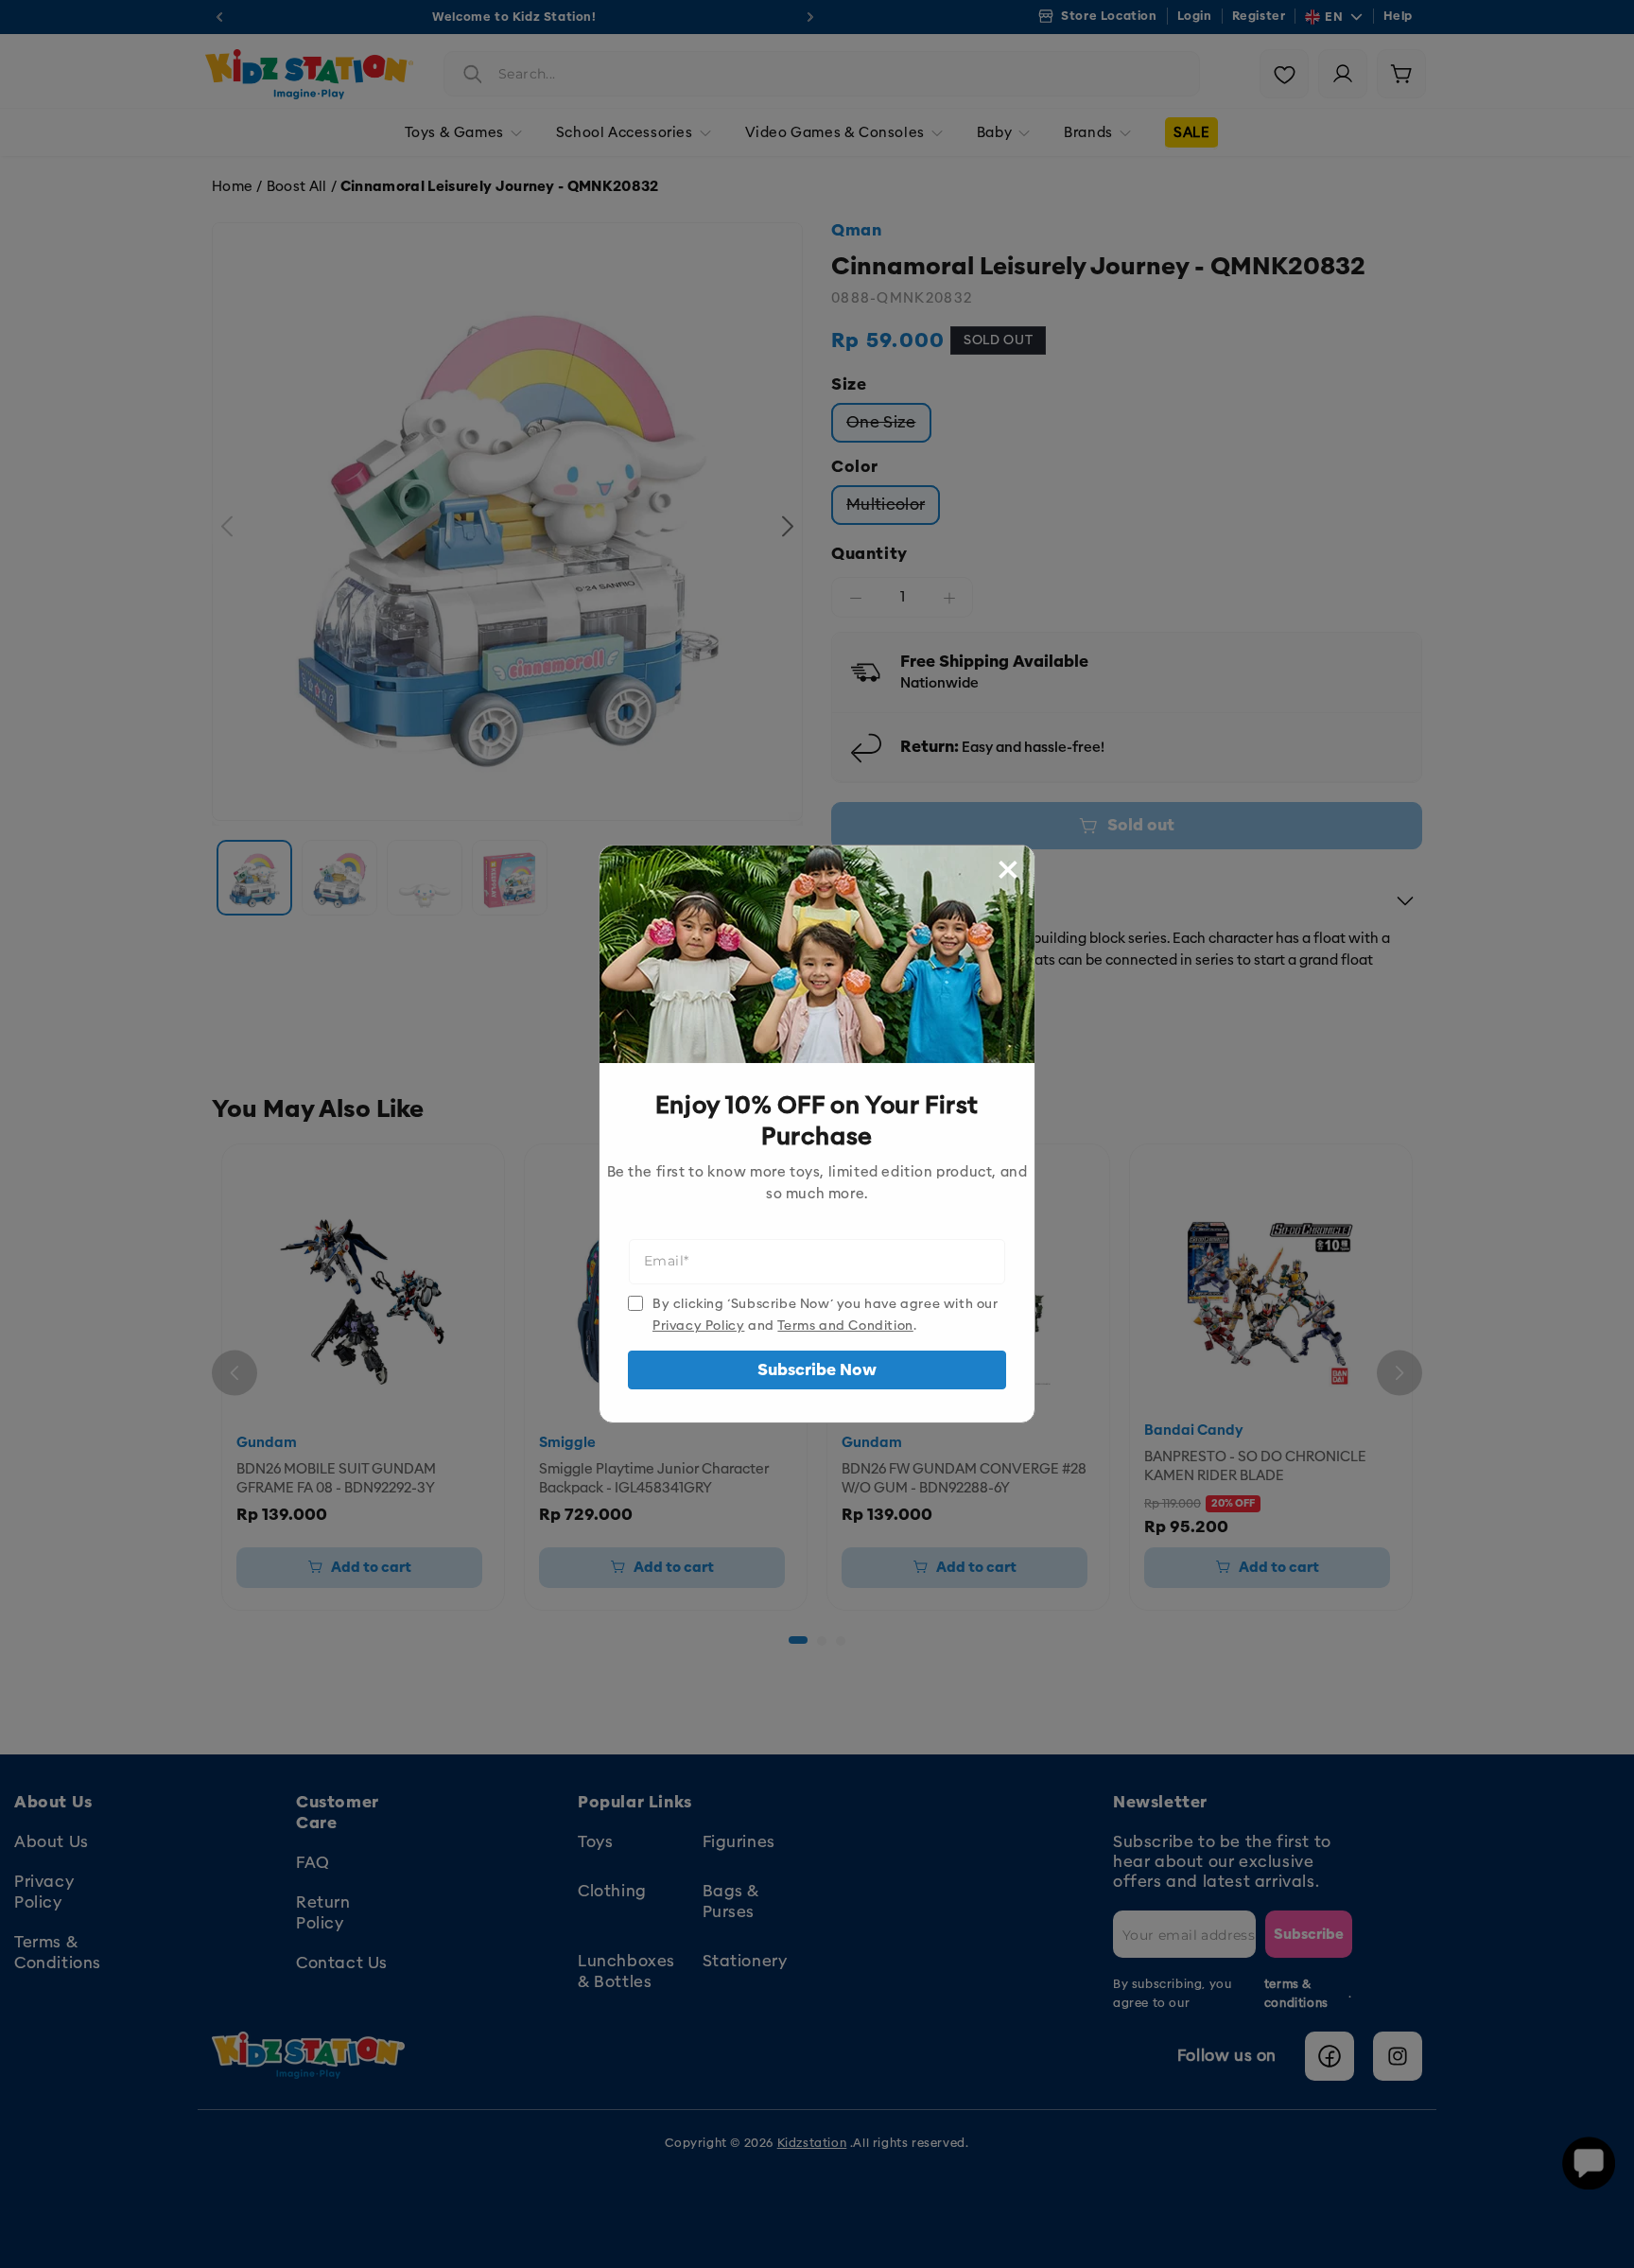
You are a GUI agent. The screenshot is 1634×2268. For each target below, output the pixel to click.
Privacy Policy (698, 1326)
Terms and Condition (845, 1326)
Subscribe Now (817, 1370)
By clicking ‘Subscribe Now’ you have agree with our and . (826, 1315)
